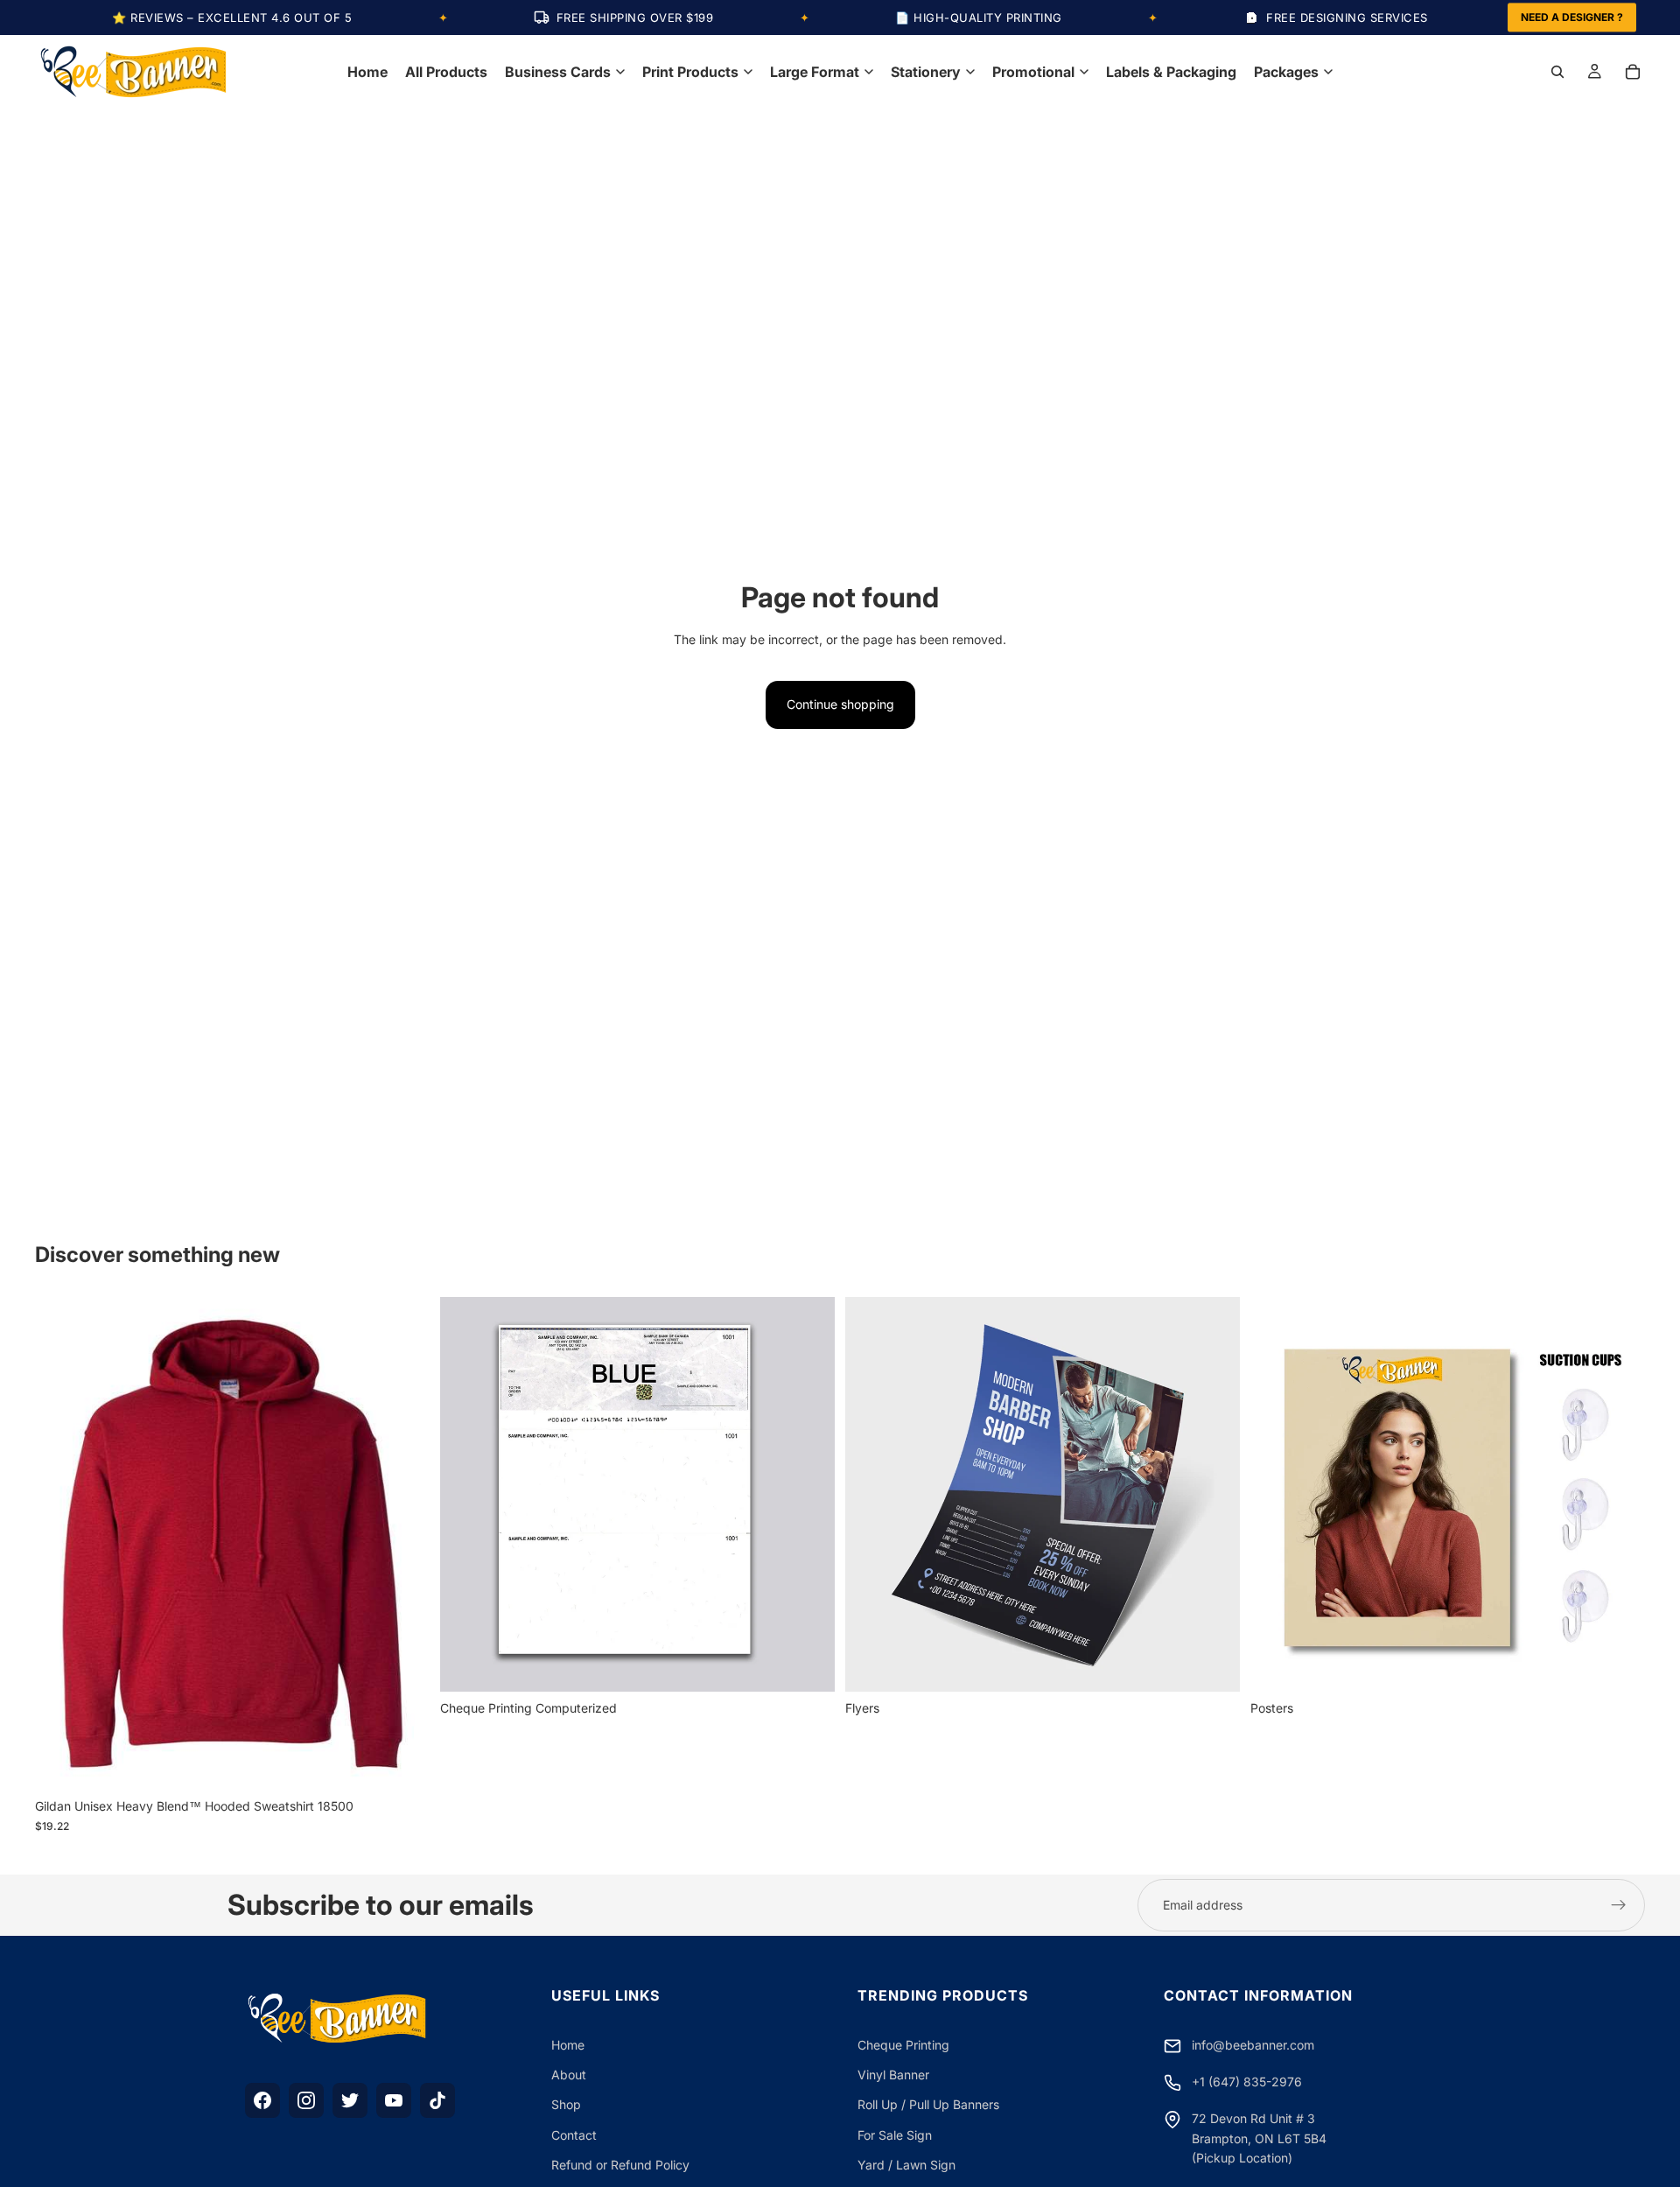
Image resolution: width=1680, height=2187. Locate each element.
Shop (566, 2104)
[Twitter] (350, 2100)
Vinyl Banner (893, 2075)
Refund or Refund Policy (620, 2165)
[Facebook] (262, 2100)
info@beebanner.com (1253, 2045)
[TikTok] (437, 2100)
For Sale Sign (895, 2135)
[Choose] (402, 1763)
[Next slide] (403, 1543)
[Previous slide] (61, 1543)
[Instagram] (306, 2100)
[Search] (1557, 72)
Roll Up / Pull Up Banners (928, 2104)
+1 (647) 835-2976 (1247, 2082)
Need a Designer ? (1572, 17)
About (569, 2075)
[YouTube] (394, 2100)
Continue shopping (840, 704)
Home (568, 2045)
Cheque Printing (903, 2045)
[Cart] (1633, 72)
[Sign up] (1619, 1905)
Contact (574, 2135)
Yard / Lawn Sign (906, 2165)
